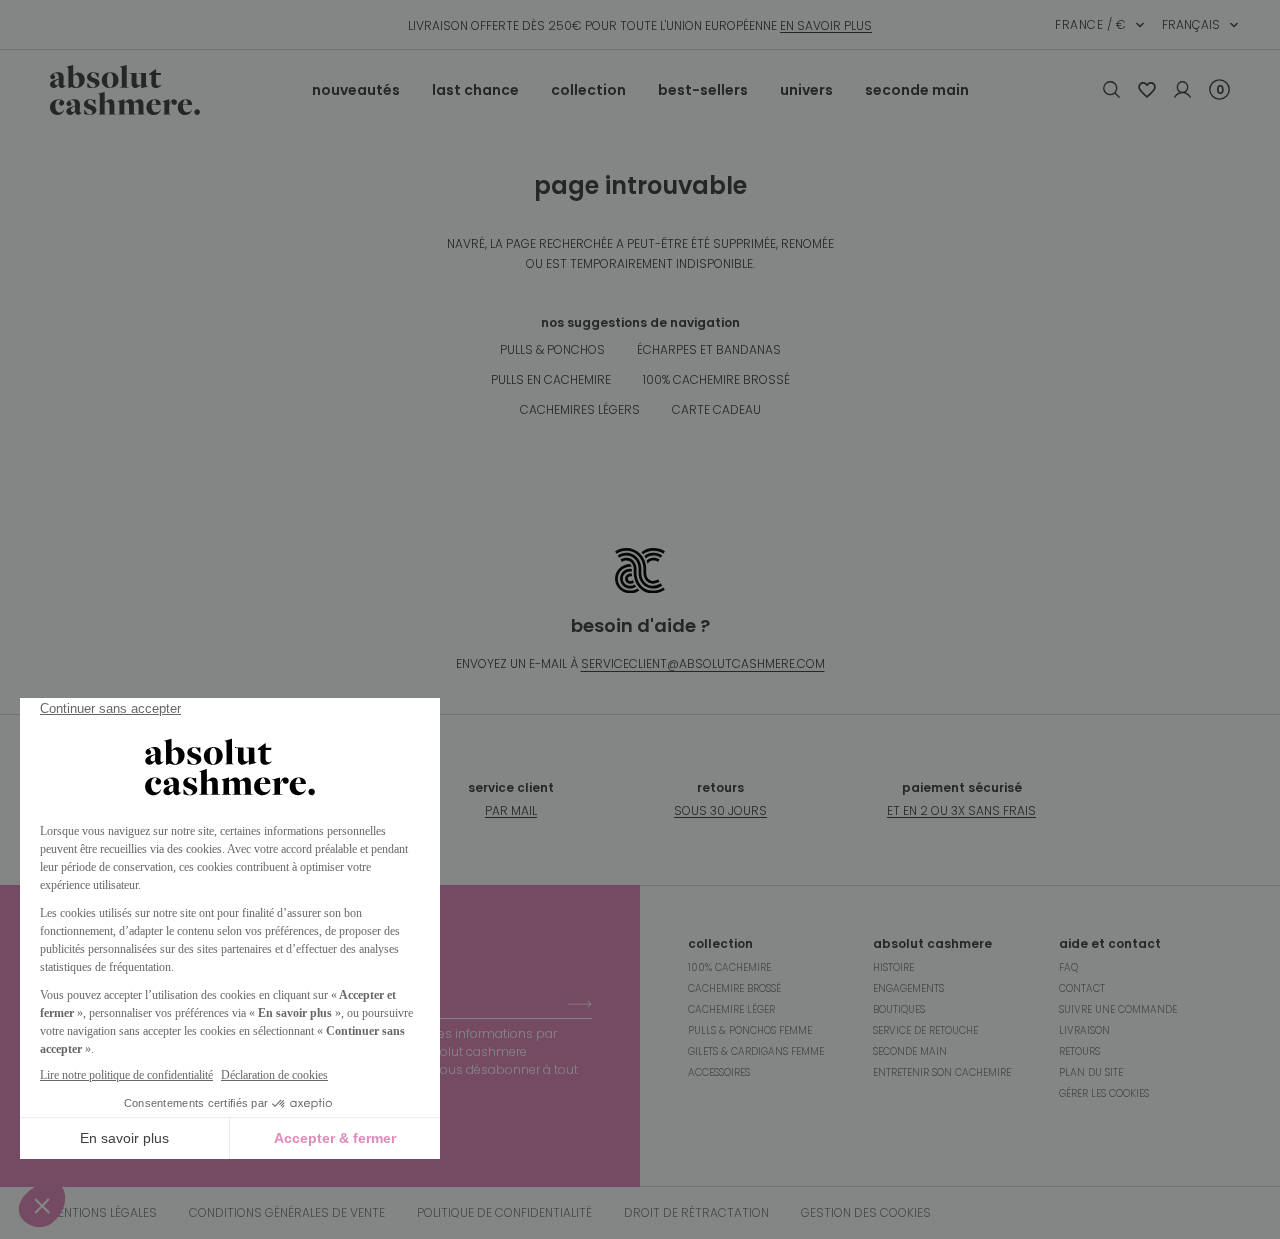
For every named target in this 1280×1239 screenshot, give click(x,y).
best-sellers (703, 90)
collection (588, 90)
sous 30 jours (720, 810)
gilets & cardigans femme (756, 1051)
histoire (893, 967)
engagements (908, 988)
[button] (1101, 25)
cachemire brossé (734, 988)
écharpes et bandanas (709, 349)
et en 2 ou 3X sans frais (961, 810)
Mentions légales (102, 1212)
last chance (475, 90)
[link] (1147, 90)
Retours (1079, 1051)
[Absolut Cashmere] (181, 90)
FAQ (1068, 967)
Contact (1082, 988)
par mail (511, 810)
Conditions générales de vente (287, 1212)
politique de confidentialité (504, 1212)
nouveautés (356, 90)
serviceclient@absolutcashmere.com (703, 663)
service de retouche (925, 1030)
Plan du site (1091, 1072)
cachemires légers (580, 409)
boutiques (899, 1009)
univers (806, 90)
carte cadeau (716, 409)
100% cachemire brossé (716, 379)
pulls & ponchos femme (750, 1030)
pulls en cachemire (551, 379)
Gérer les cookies (1104, 1094)
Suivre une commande (1118, 1009)
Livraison (1084, 1030)
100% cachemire (729, 967)
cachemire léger (731, 1009)
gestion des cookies (866, 1212)
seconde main (917, 90)
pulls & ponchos (552, 349)
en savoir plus (826, 25)
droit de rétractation (696, 1212)
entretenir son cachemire (942, 1072)
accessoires (719, 1072)
